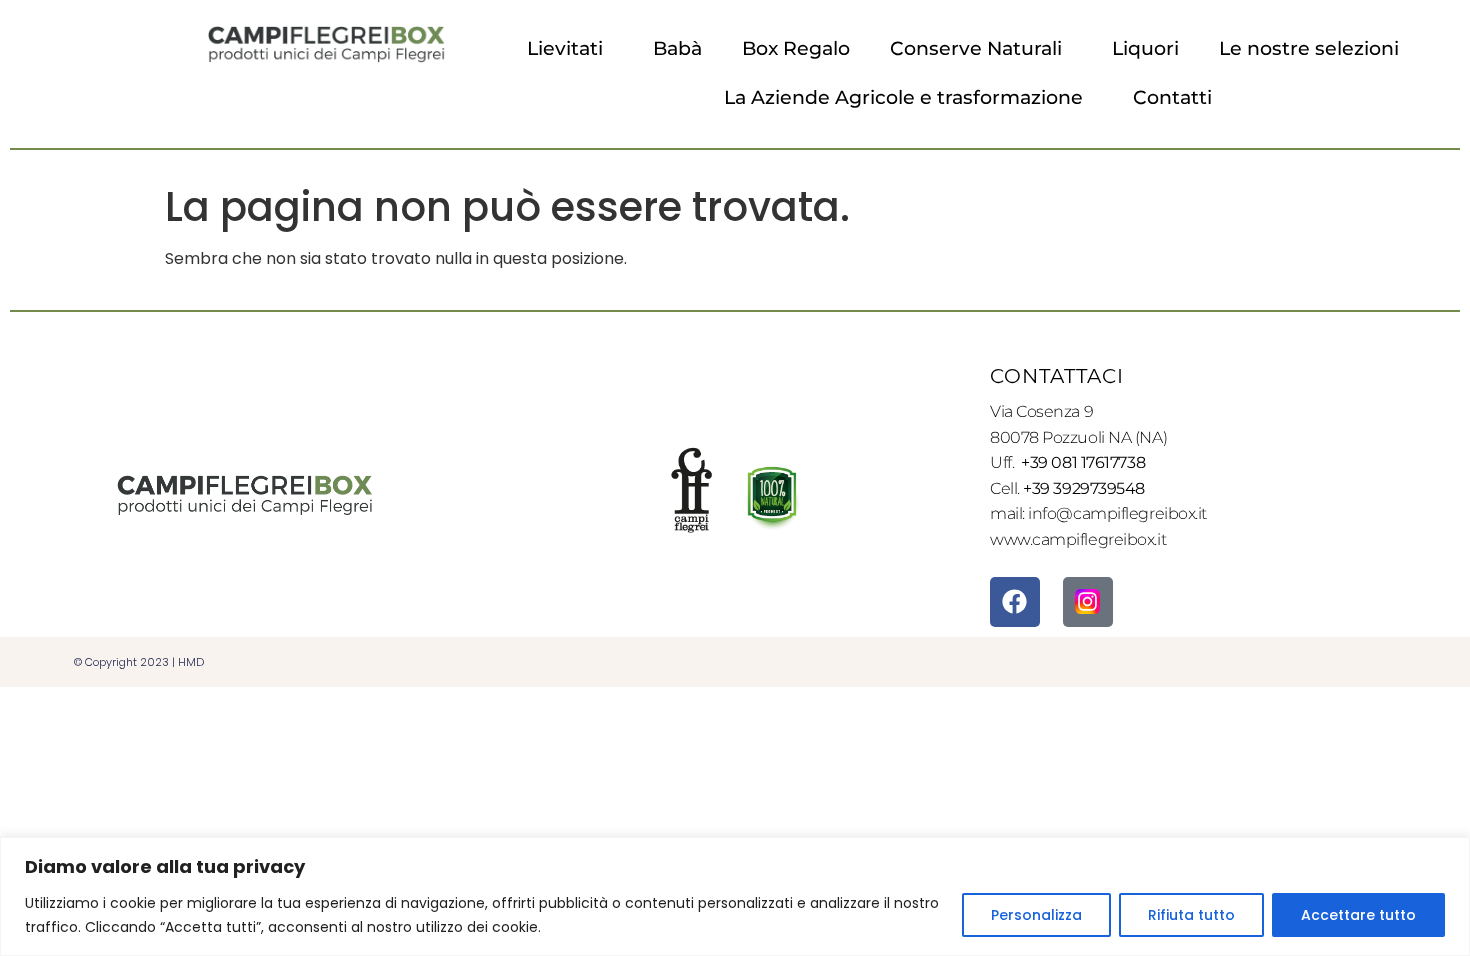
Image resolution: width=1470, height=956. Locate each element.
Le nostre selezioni (1309, 48)
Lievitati (565, 48)
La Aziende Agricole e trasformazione (903, 97)
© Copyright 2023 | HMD (139, 662)
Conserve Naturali (976, 48)
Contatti (1172, 97)
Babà (677, 48)
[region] (735, 896)
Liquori (1145, 48)
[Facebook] (1015, 602)
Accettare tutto (1358, 915)
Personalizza (1036, 915)
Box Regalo (796, 48)
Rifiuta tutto (1191, 915)
